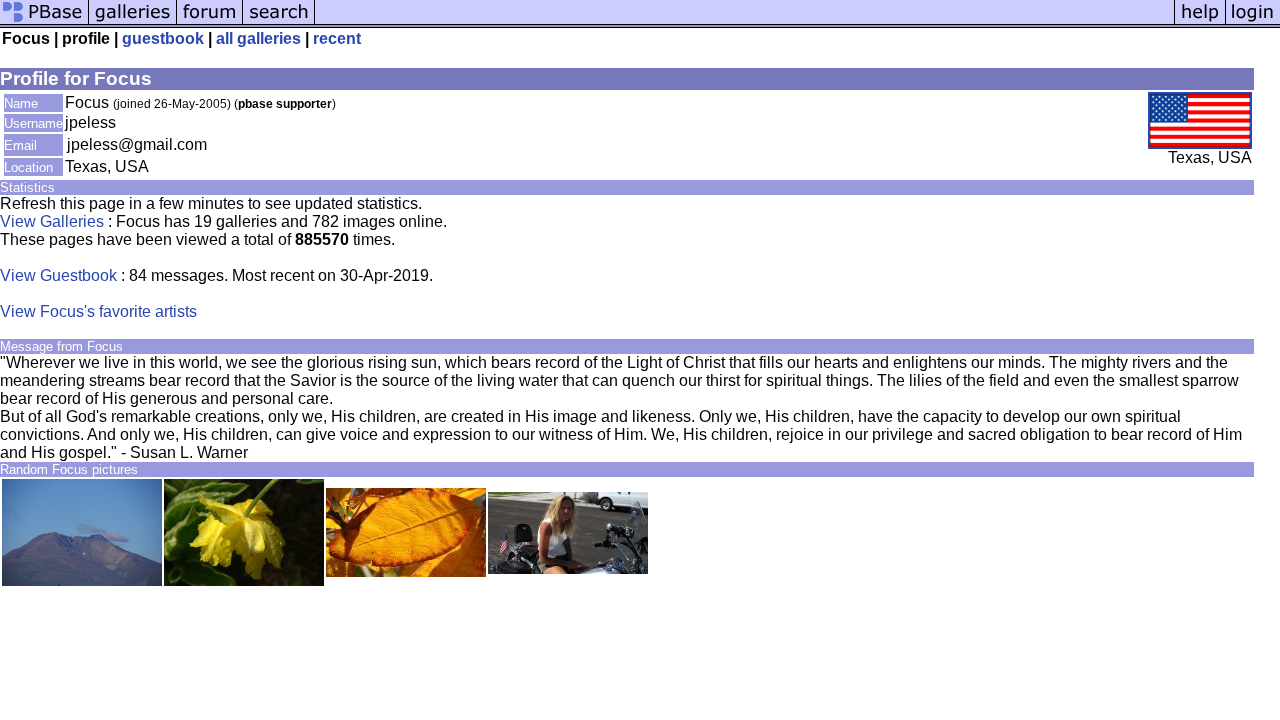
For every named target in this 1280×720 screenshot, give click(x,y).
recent (337, 38)
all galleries (258, 38)
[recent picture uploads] (133, 22)
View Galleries (52, 221)
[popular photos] (744, 22)
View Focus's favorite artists (98, 311)
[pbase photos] (44, 22)
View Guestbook (58, 275)
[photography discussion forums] (210, 22)
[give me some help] (1200, 22)
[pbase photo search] (279, 22)
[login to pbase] (1253, 22)
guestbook (163, 38)
